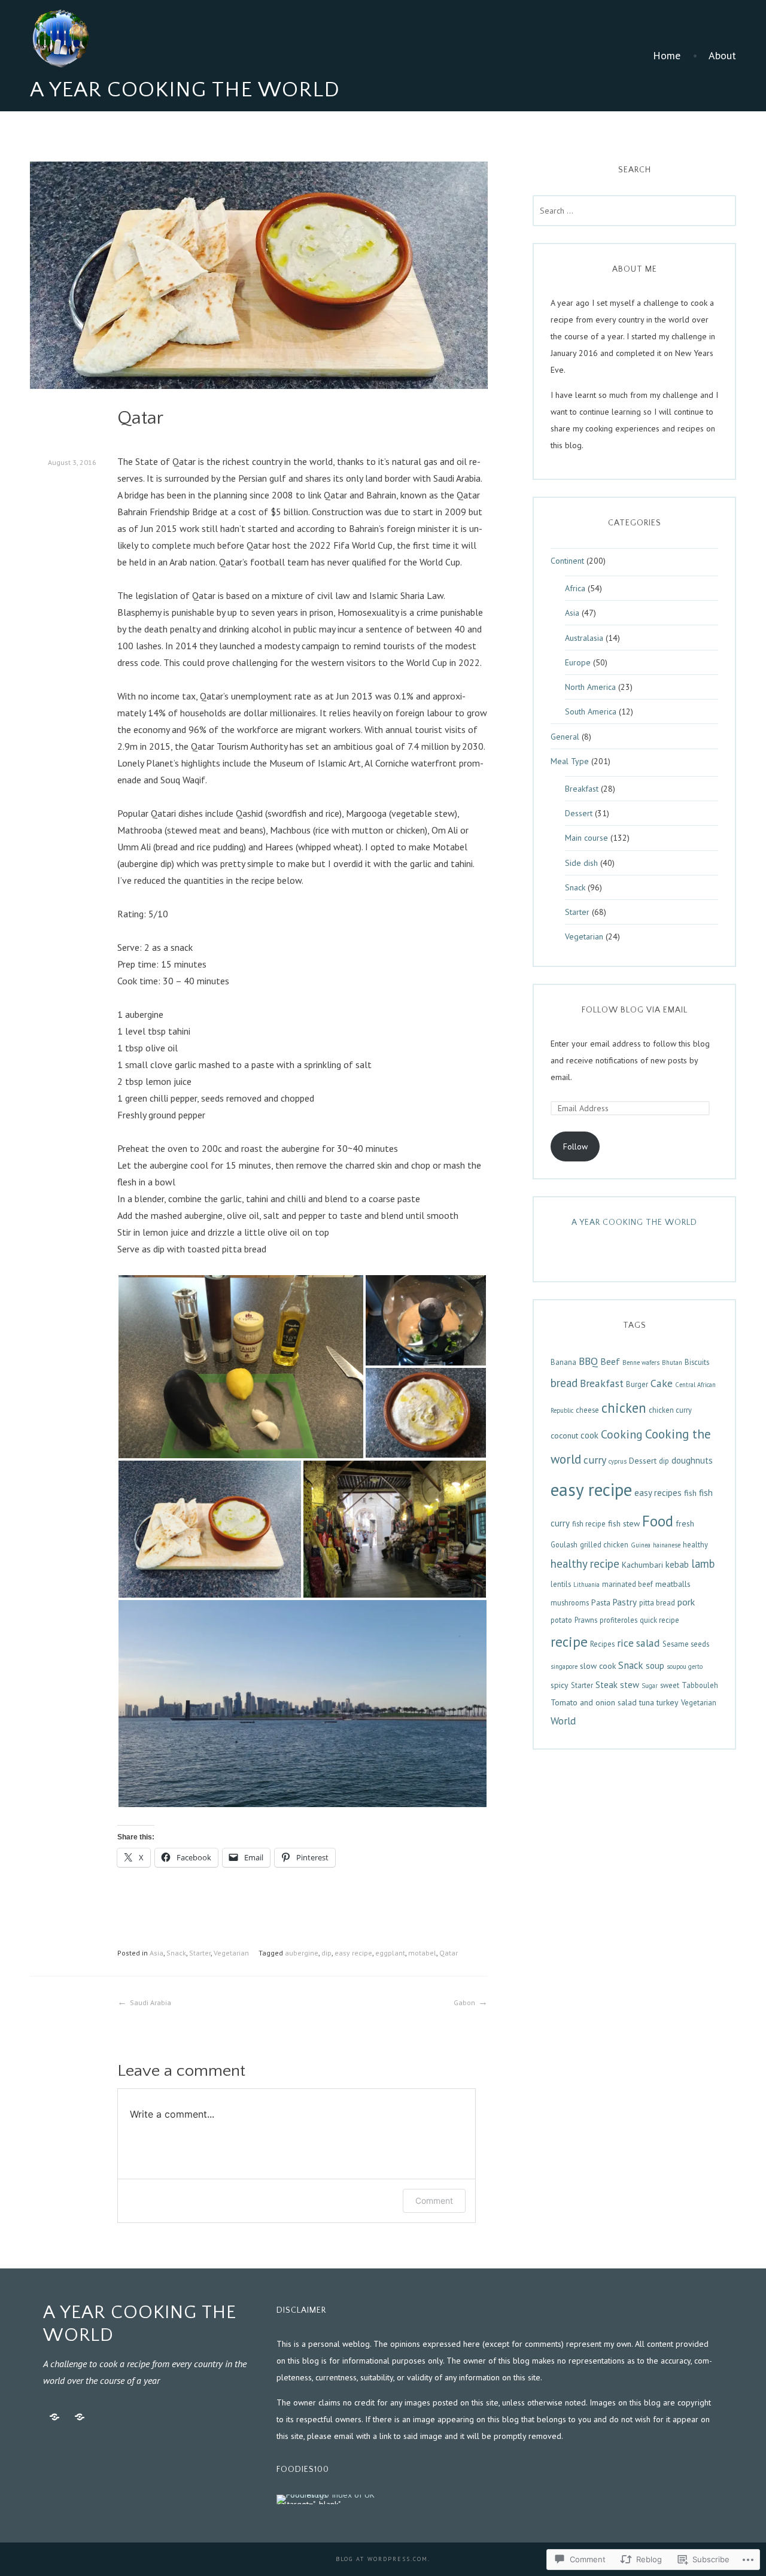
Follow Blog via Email (635, 1010)
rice (625, 1643)
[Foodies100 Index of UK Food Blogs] (326, 2499)
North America (590, 687)
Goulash (564, 1544)
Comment (434, 2201)
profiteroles (618, 1620)
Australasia (584, 638)
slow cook (598, 1666)
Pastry (625, 1602)
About (722, 56)
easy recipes (658, 1493)
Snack (176, 1953)
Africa (575, 588)
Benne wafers (641, 1362)
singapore (564, 1666)
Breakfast (582, 789)
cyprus (618, 1461)
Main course (586, 838)
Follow (575, 1146)
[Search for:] (634, 211)
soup (655, 1666)
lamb (703, 1564)
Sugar (650, 1686)
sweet (670, 1685)
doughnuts (692, 1460)
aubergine (302, 1953)
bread (564, 1383)
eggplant (390, 1953)
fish (690, 1493)
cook (589, 1435)
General (565, 737)
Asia (156, 1953)
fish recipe (589, 1523)
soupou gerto (685, 1666)
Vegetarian (231, 1953)
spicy (560, 1685)
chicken (624, 1408)
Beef (610, 1361)
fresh (685, 1523)
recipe (569, 1642)
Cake (662, 1383)
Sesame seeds (686, 1644)
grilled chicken (604, 1544)
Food (658, 1521)
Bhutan (672, 1362)
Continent (567, 561)
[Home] (54, 2417)
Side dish (581, 863)
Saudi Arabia (151, 2002)
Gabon (464, 2002)
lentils (561, 1584)
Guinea (641, 1545)
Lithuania (586, 1584)
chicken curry (670, 1410)
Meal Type (570, 761)
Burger (637, 1384)
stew (630, 1685)
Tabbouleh (700, 1685)
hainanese (667, 1545)
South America (591, 711)
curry (595, 1460)
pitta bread (657, 1602)
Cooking (622, 1434)
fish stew (624, 1523)
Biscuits (697, 1362)
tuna (647, 1702)
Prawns (586, 1620)
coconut (564, 1435)
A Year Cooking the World (185, 90)
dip (326, 1953)
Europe (578, 662)
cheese (587, 1410)
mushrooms (570, 1602)
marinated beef (627, 1584)
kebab (677, 1564)
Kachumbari (642, 1565)
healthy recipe (585, 1564)
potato (561, 1620)
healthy (695, 1544)
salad (648, 1643)
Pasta (601, 1602)
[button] (241, 1367)
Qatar (449, 1953)
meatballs (673, 1584)
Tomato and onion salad (594, 1702)
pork (686, 1602)
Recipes (602, 1644)
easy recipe (353, 1953)
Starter (200, 1953)
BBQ (588, 1361)
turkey (668, 1702)
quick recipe (659, 1620)
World (563, 1721)
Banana (563, 1362)
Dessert (579, 813)
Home (667, 56)
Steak (607, 1685)
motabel (422, 1953)
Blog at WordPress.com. (383, 2559)
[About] (80, 2417)
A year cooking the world (634, 1222)
